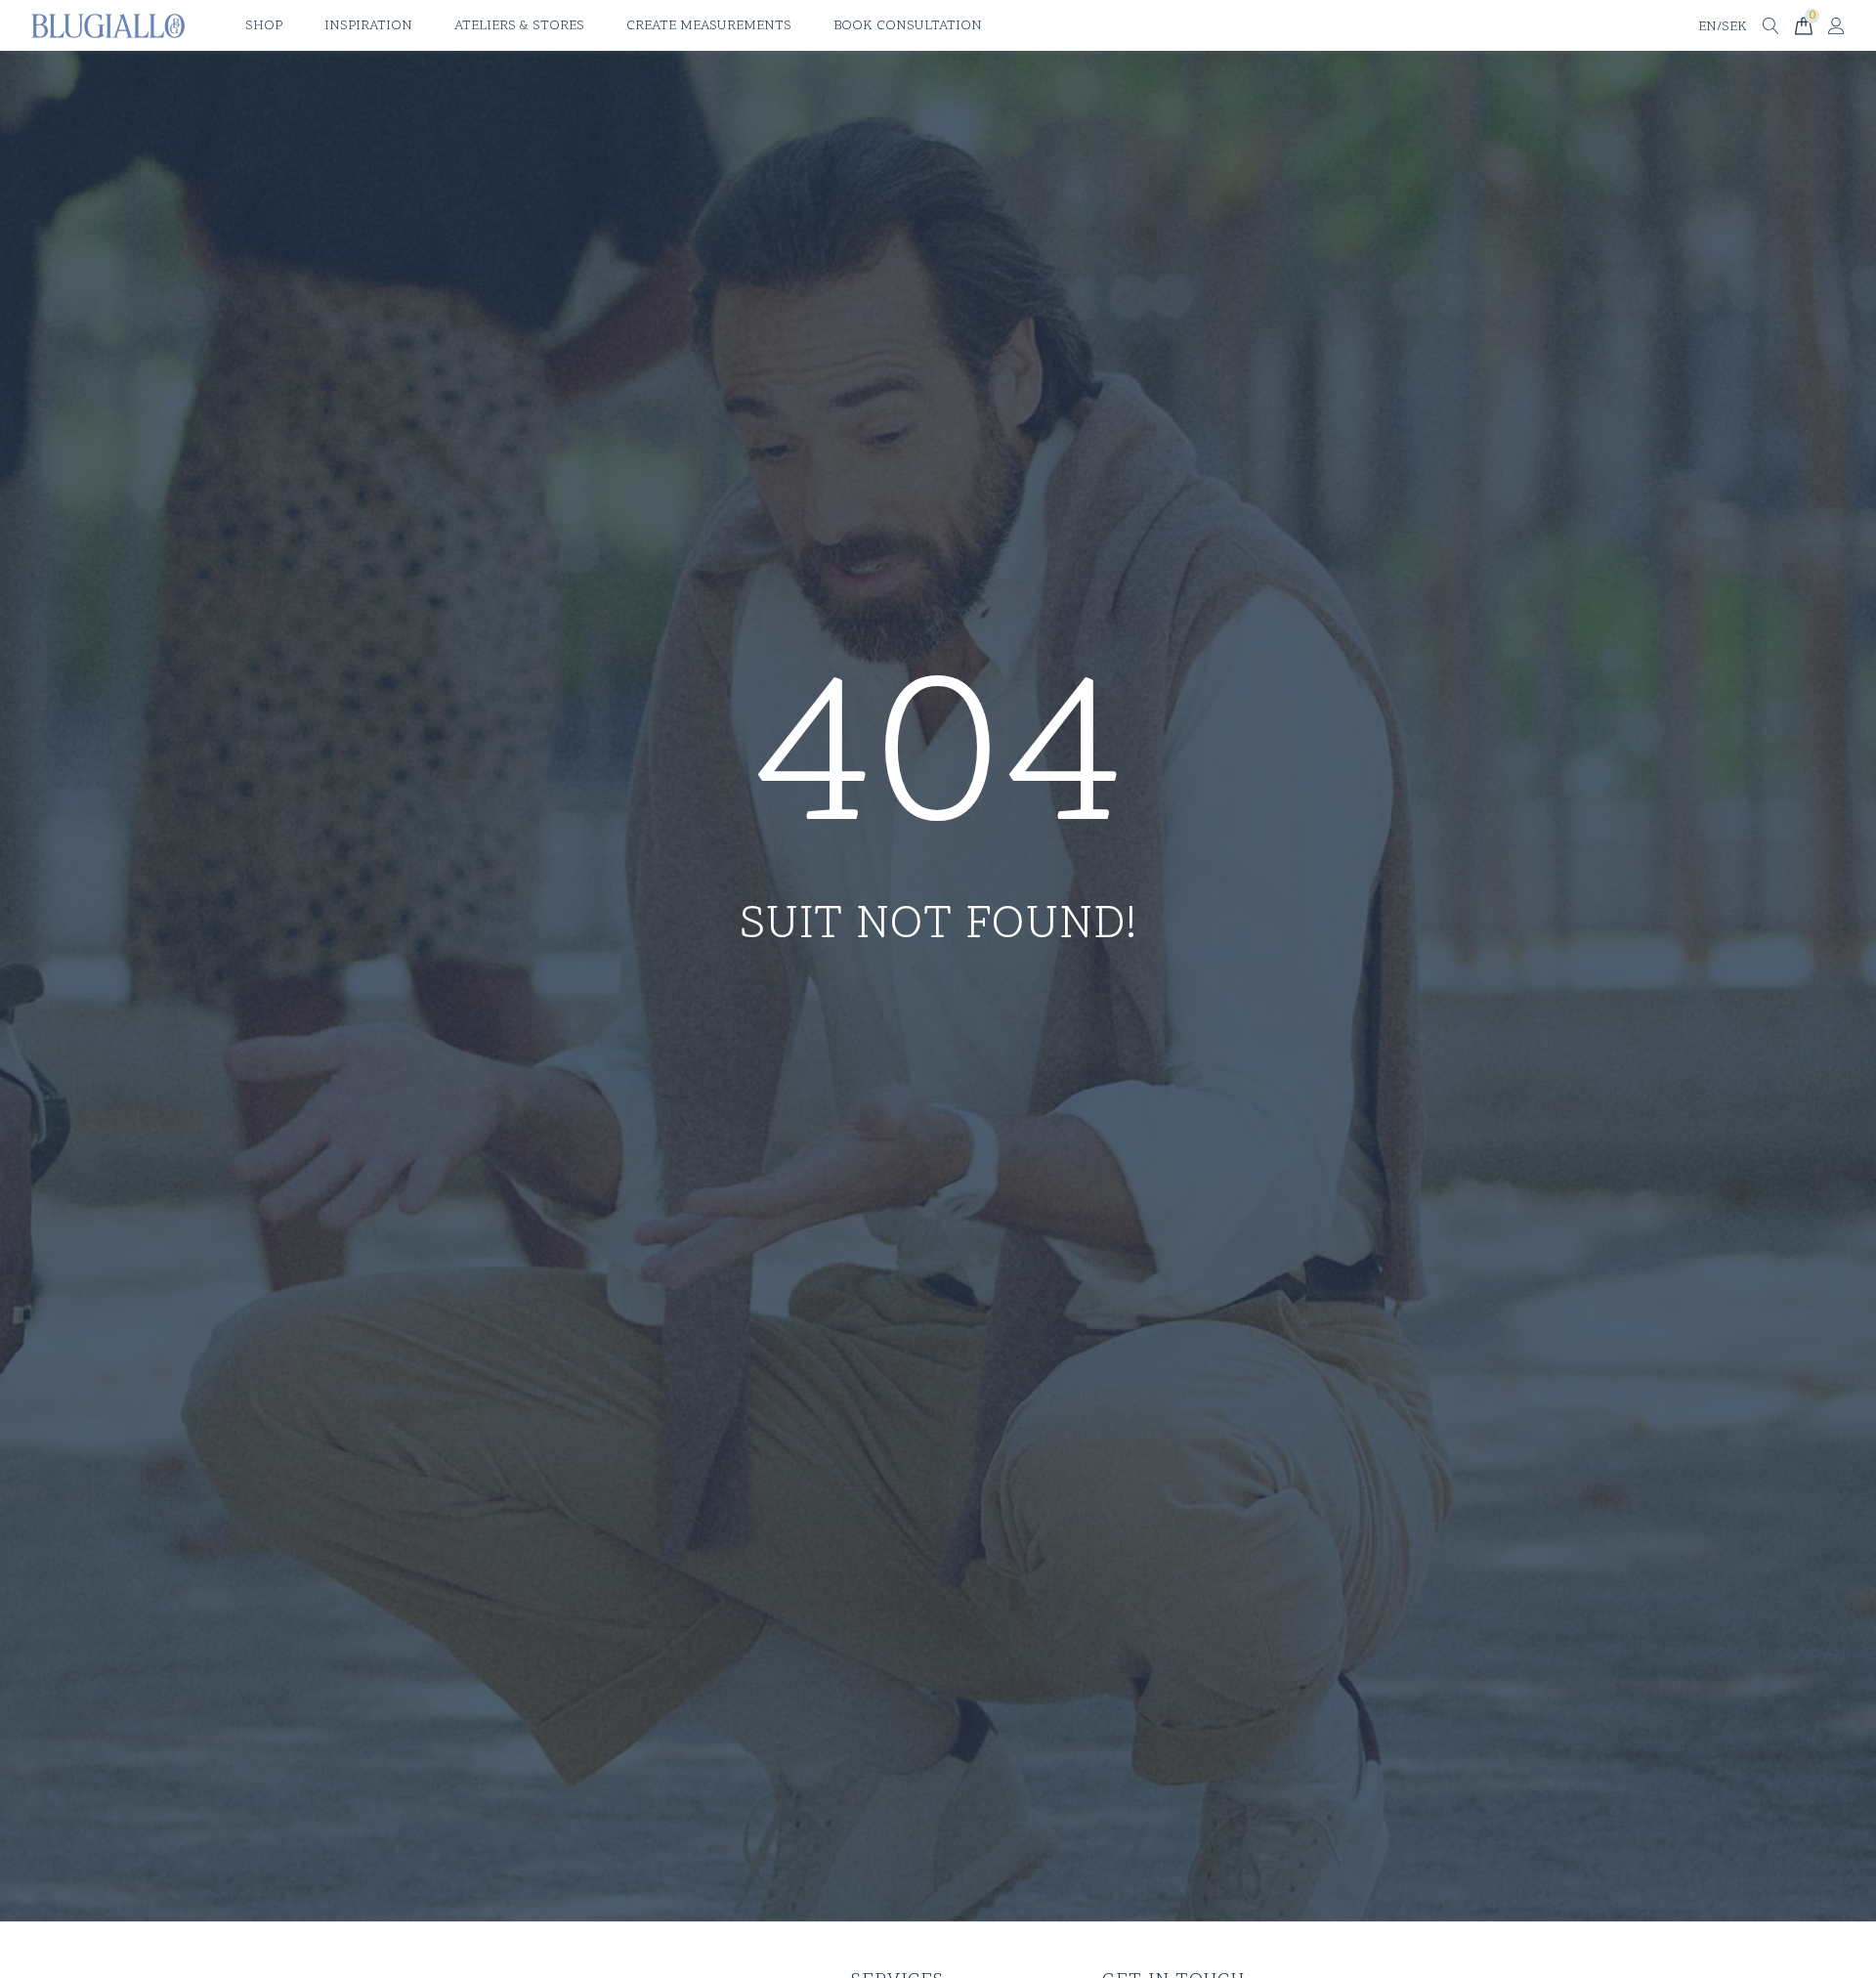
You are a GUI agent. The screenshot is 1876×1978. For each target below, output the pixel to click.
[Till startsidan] (108, 26)
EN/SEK (1723, 27)
